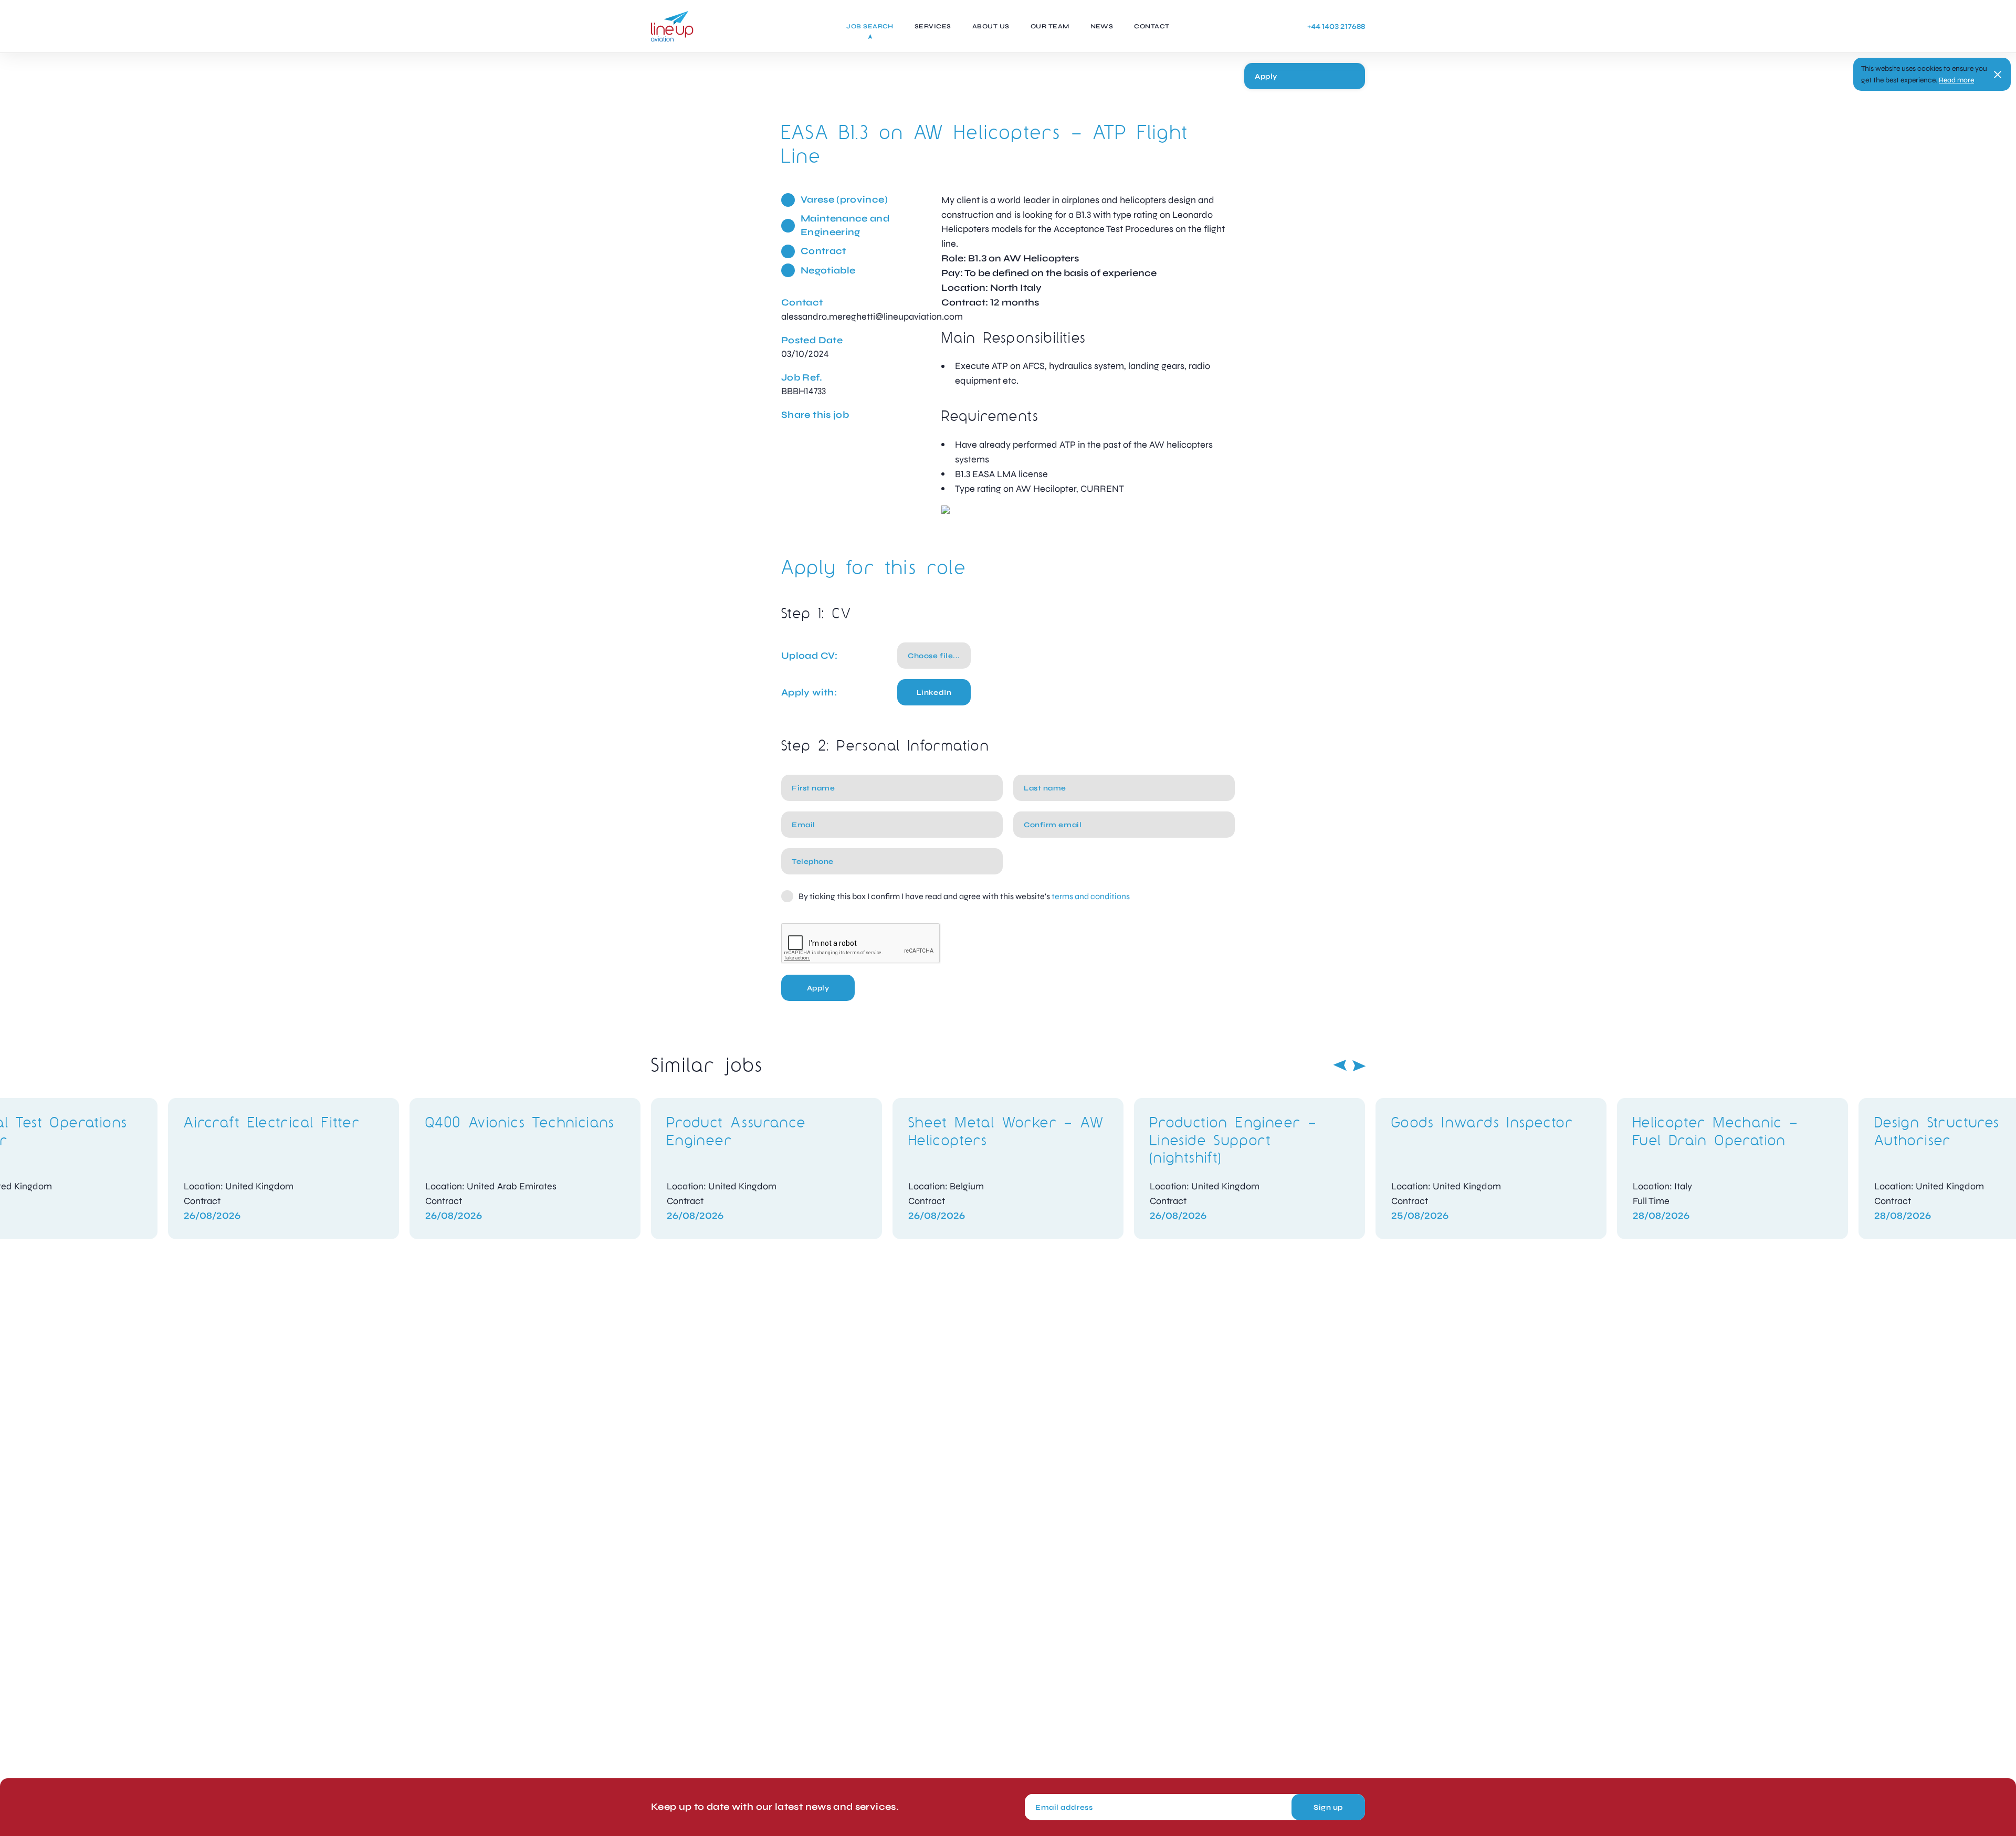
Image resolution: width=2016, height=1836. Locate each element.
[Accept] (1998, 75)
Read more (1956, 80)
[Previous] (1340, 1065)
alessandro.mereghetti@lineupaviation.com (872, 316)
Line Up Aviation (672, 26)
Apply (1266, 76)
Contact (1152, 26)
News (1102, 26)
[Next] (1359, 1065)
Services (933, 26)
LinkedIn (934, 693)
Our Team (1050, 26)
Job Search (870, 26)
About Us (991, 26)
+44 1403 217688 (1336, 27)
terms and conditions (1091, 896)
